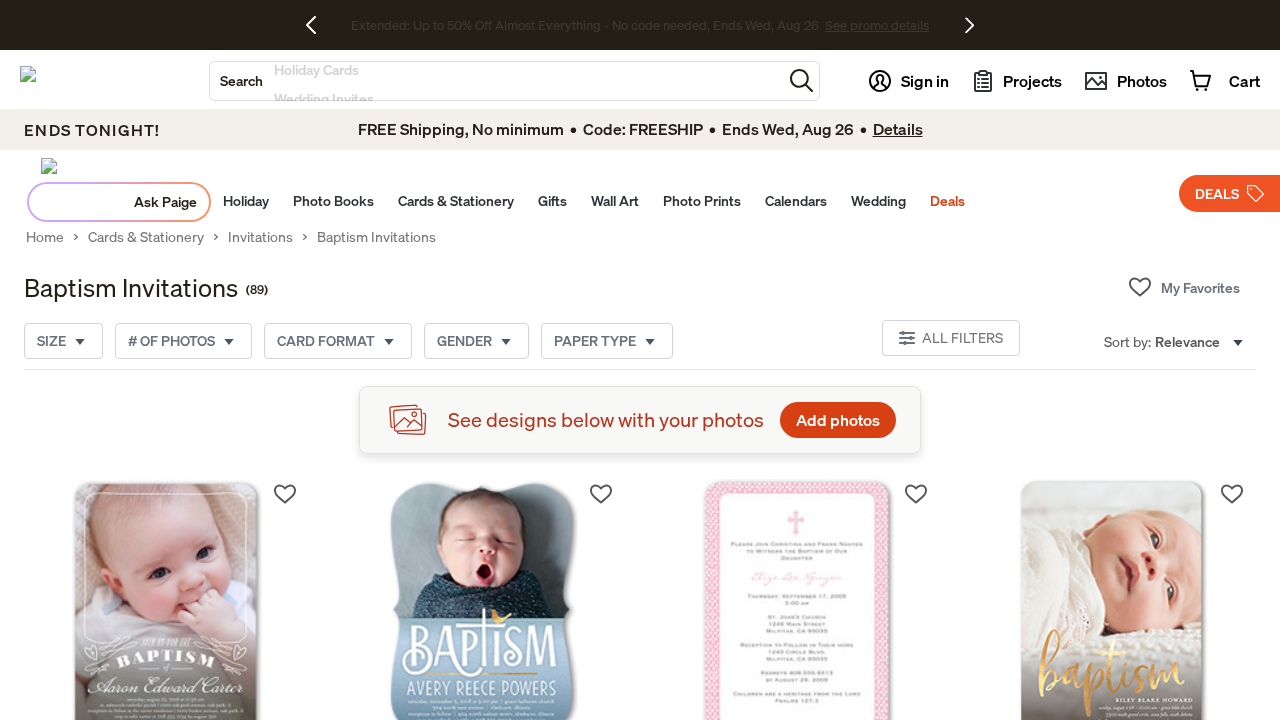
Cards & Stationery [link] (146, 237)
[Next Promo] (969, 25)
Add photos (838, 420)
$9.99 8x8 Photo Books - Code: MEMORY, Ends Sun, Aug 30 (584, 25)
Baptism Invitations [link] (376, 237)
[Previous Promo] (318, 25)
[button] (801, 80)
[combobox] (496, 81)
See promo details (815, 25)
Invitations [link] (260, 237)
